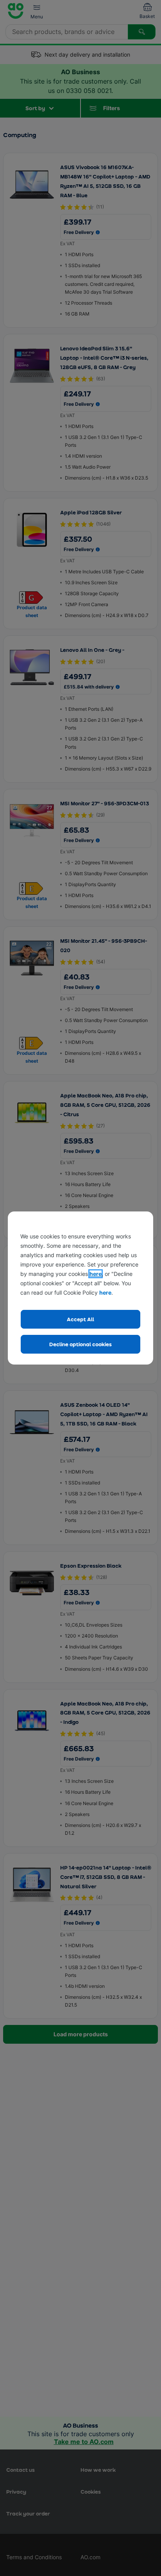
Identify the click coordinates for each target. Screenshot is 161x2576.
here (96, 1274)
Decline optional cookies (80, 1344)
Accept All (80, 1319)
